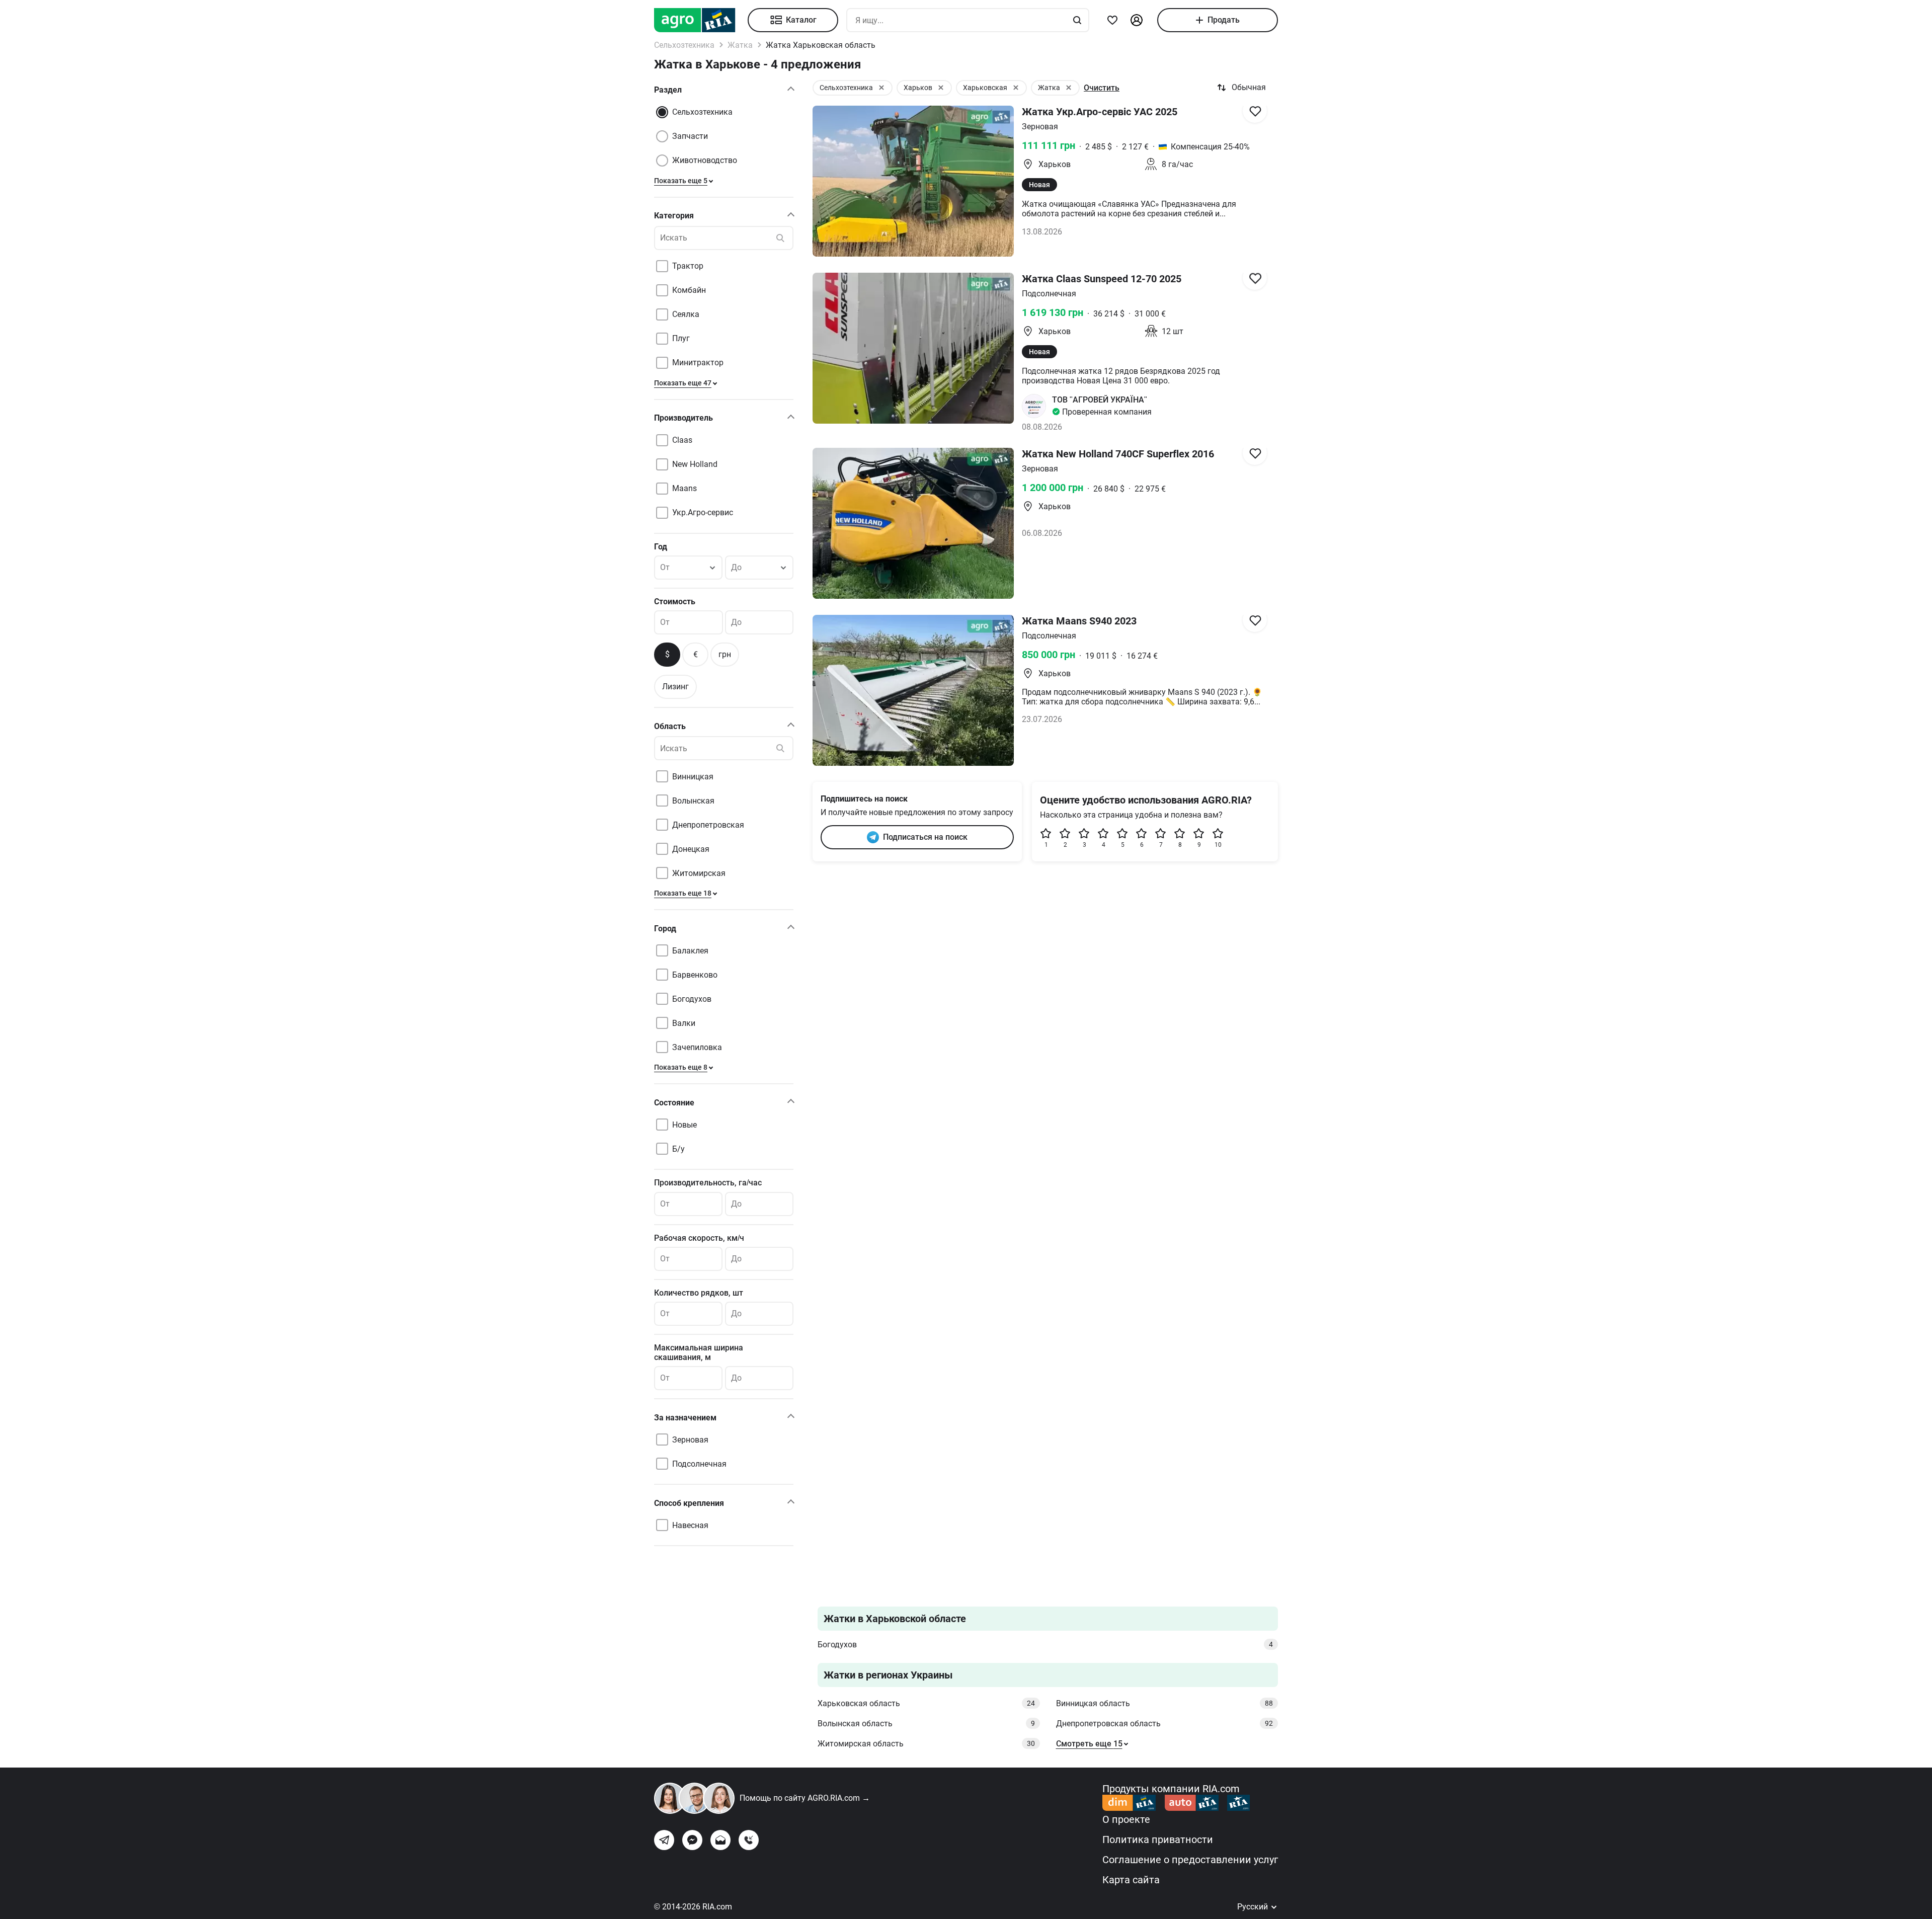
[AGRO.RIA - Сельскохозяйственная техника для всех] (701, 20)
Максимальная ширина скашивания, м (699, 1352)
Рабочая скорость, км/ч (699, 1238)
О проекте (1126, 1819)
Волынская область (926, 1724)
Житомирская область (926, 1744)
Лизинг (675, 687)
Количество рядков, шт (699, 1293)
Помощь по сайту (805, 1798)
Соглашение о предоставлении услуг (1190, 1860)
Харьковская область (926, 1703)
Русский (1254, 1907)
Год (661, 547)
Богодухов (1045, 1645)
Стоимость (675, 602)
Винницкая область (1165, 1703)
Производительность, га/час (708, 1183)
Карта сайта (1131, 1880)
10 (1218, 845)
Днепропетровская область (1165, 1724)
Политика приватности (1158, 1840)
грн (725, 654)
